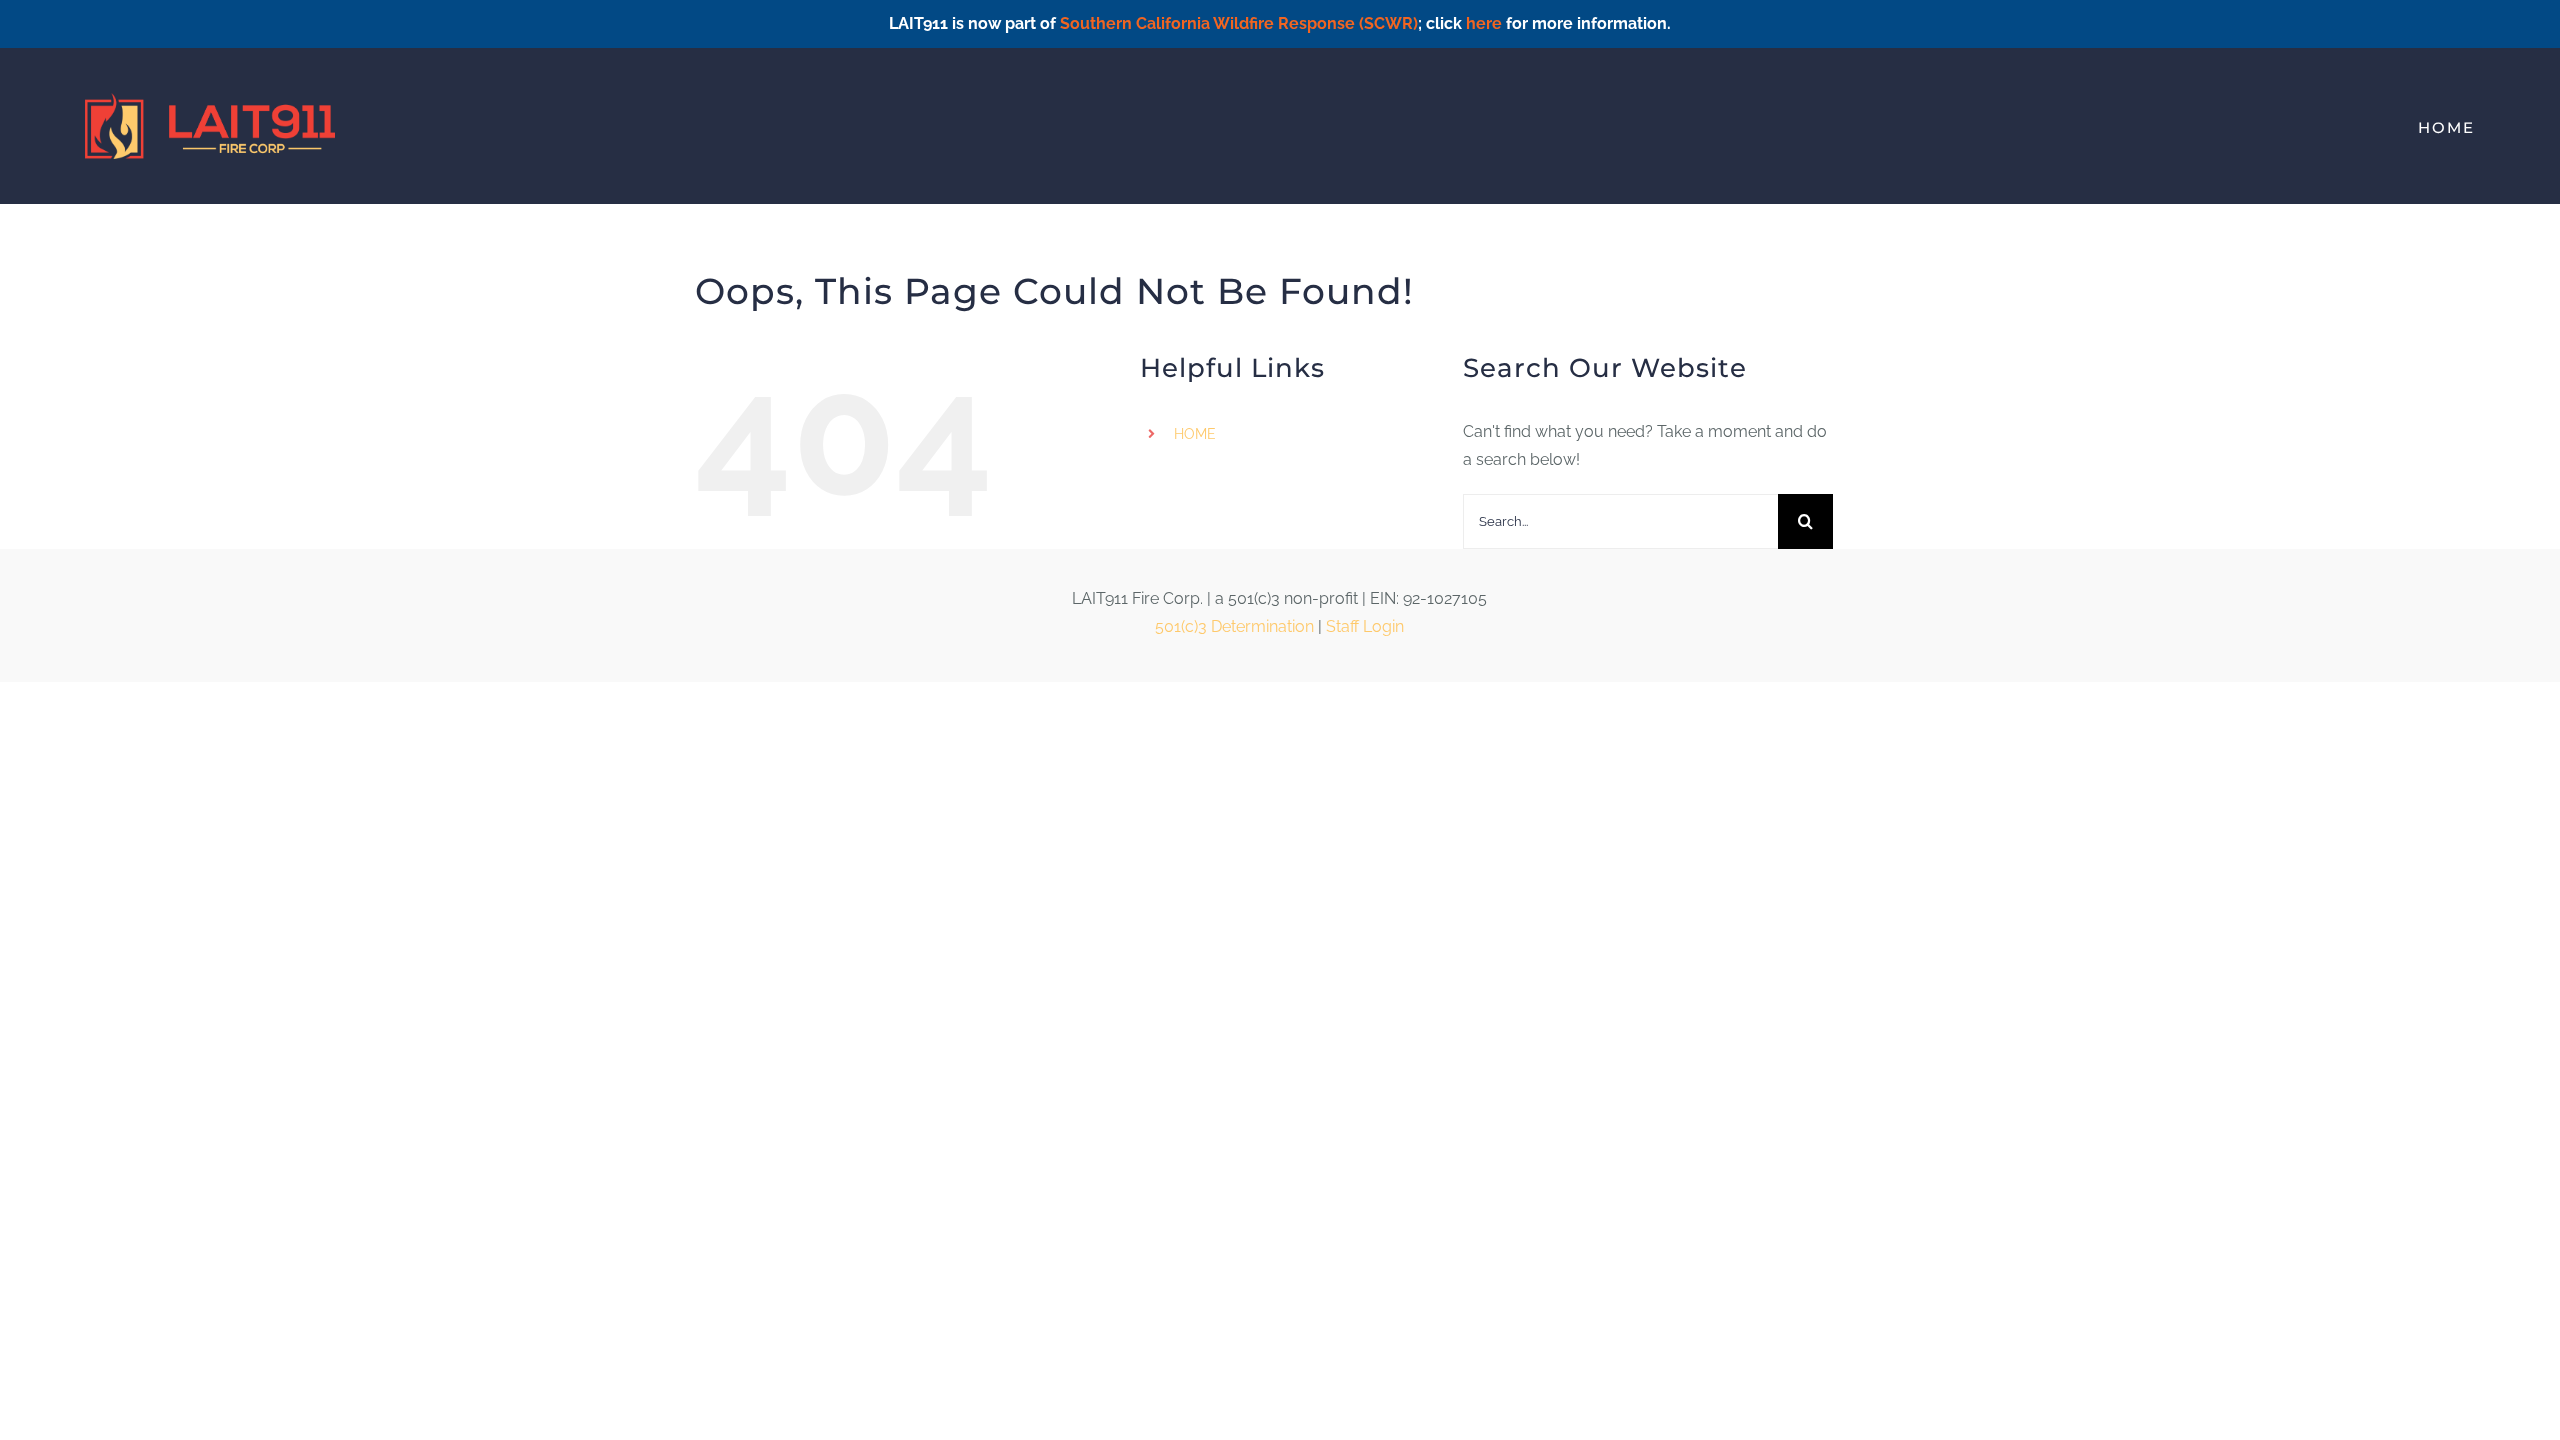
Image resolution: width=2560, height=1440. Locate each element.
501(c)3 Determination (1234, 626)
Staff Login (1365, 626)
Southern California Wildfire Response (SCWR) (1239, 23)
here (1484, 23)
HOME (1195, 434)
